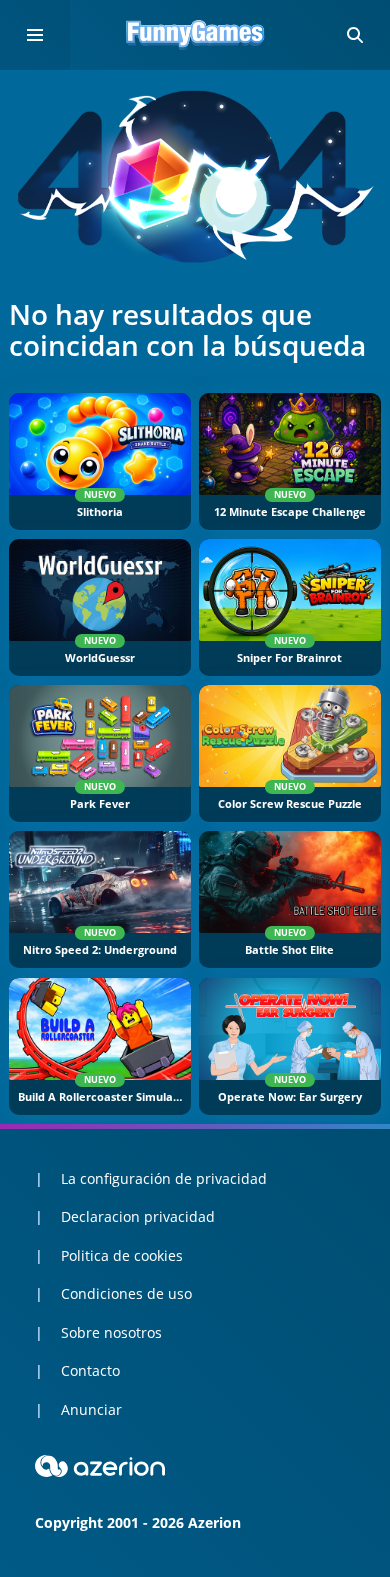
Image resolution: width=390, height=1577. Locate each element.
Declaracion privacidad (138, 1216)
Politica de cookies (122, 1255)
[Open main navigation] (35, 35)
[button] (355, 35)
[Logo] (195, 35)
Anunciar (91, 1409)
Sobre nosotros (111, 1332)
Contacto (90, 1370)
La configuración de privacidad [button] (164, 1178)
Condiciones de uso (126, 1293)
